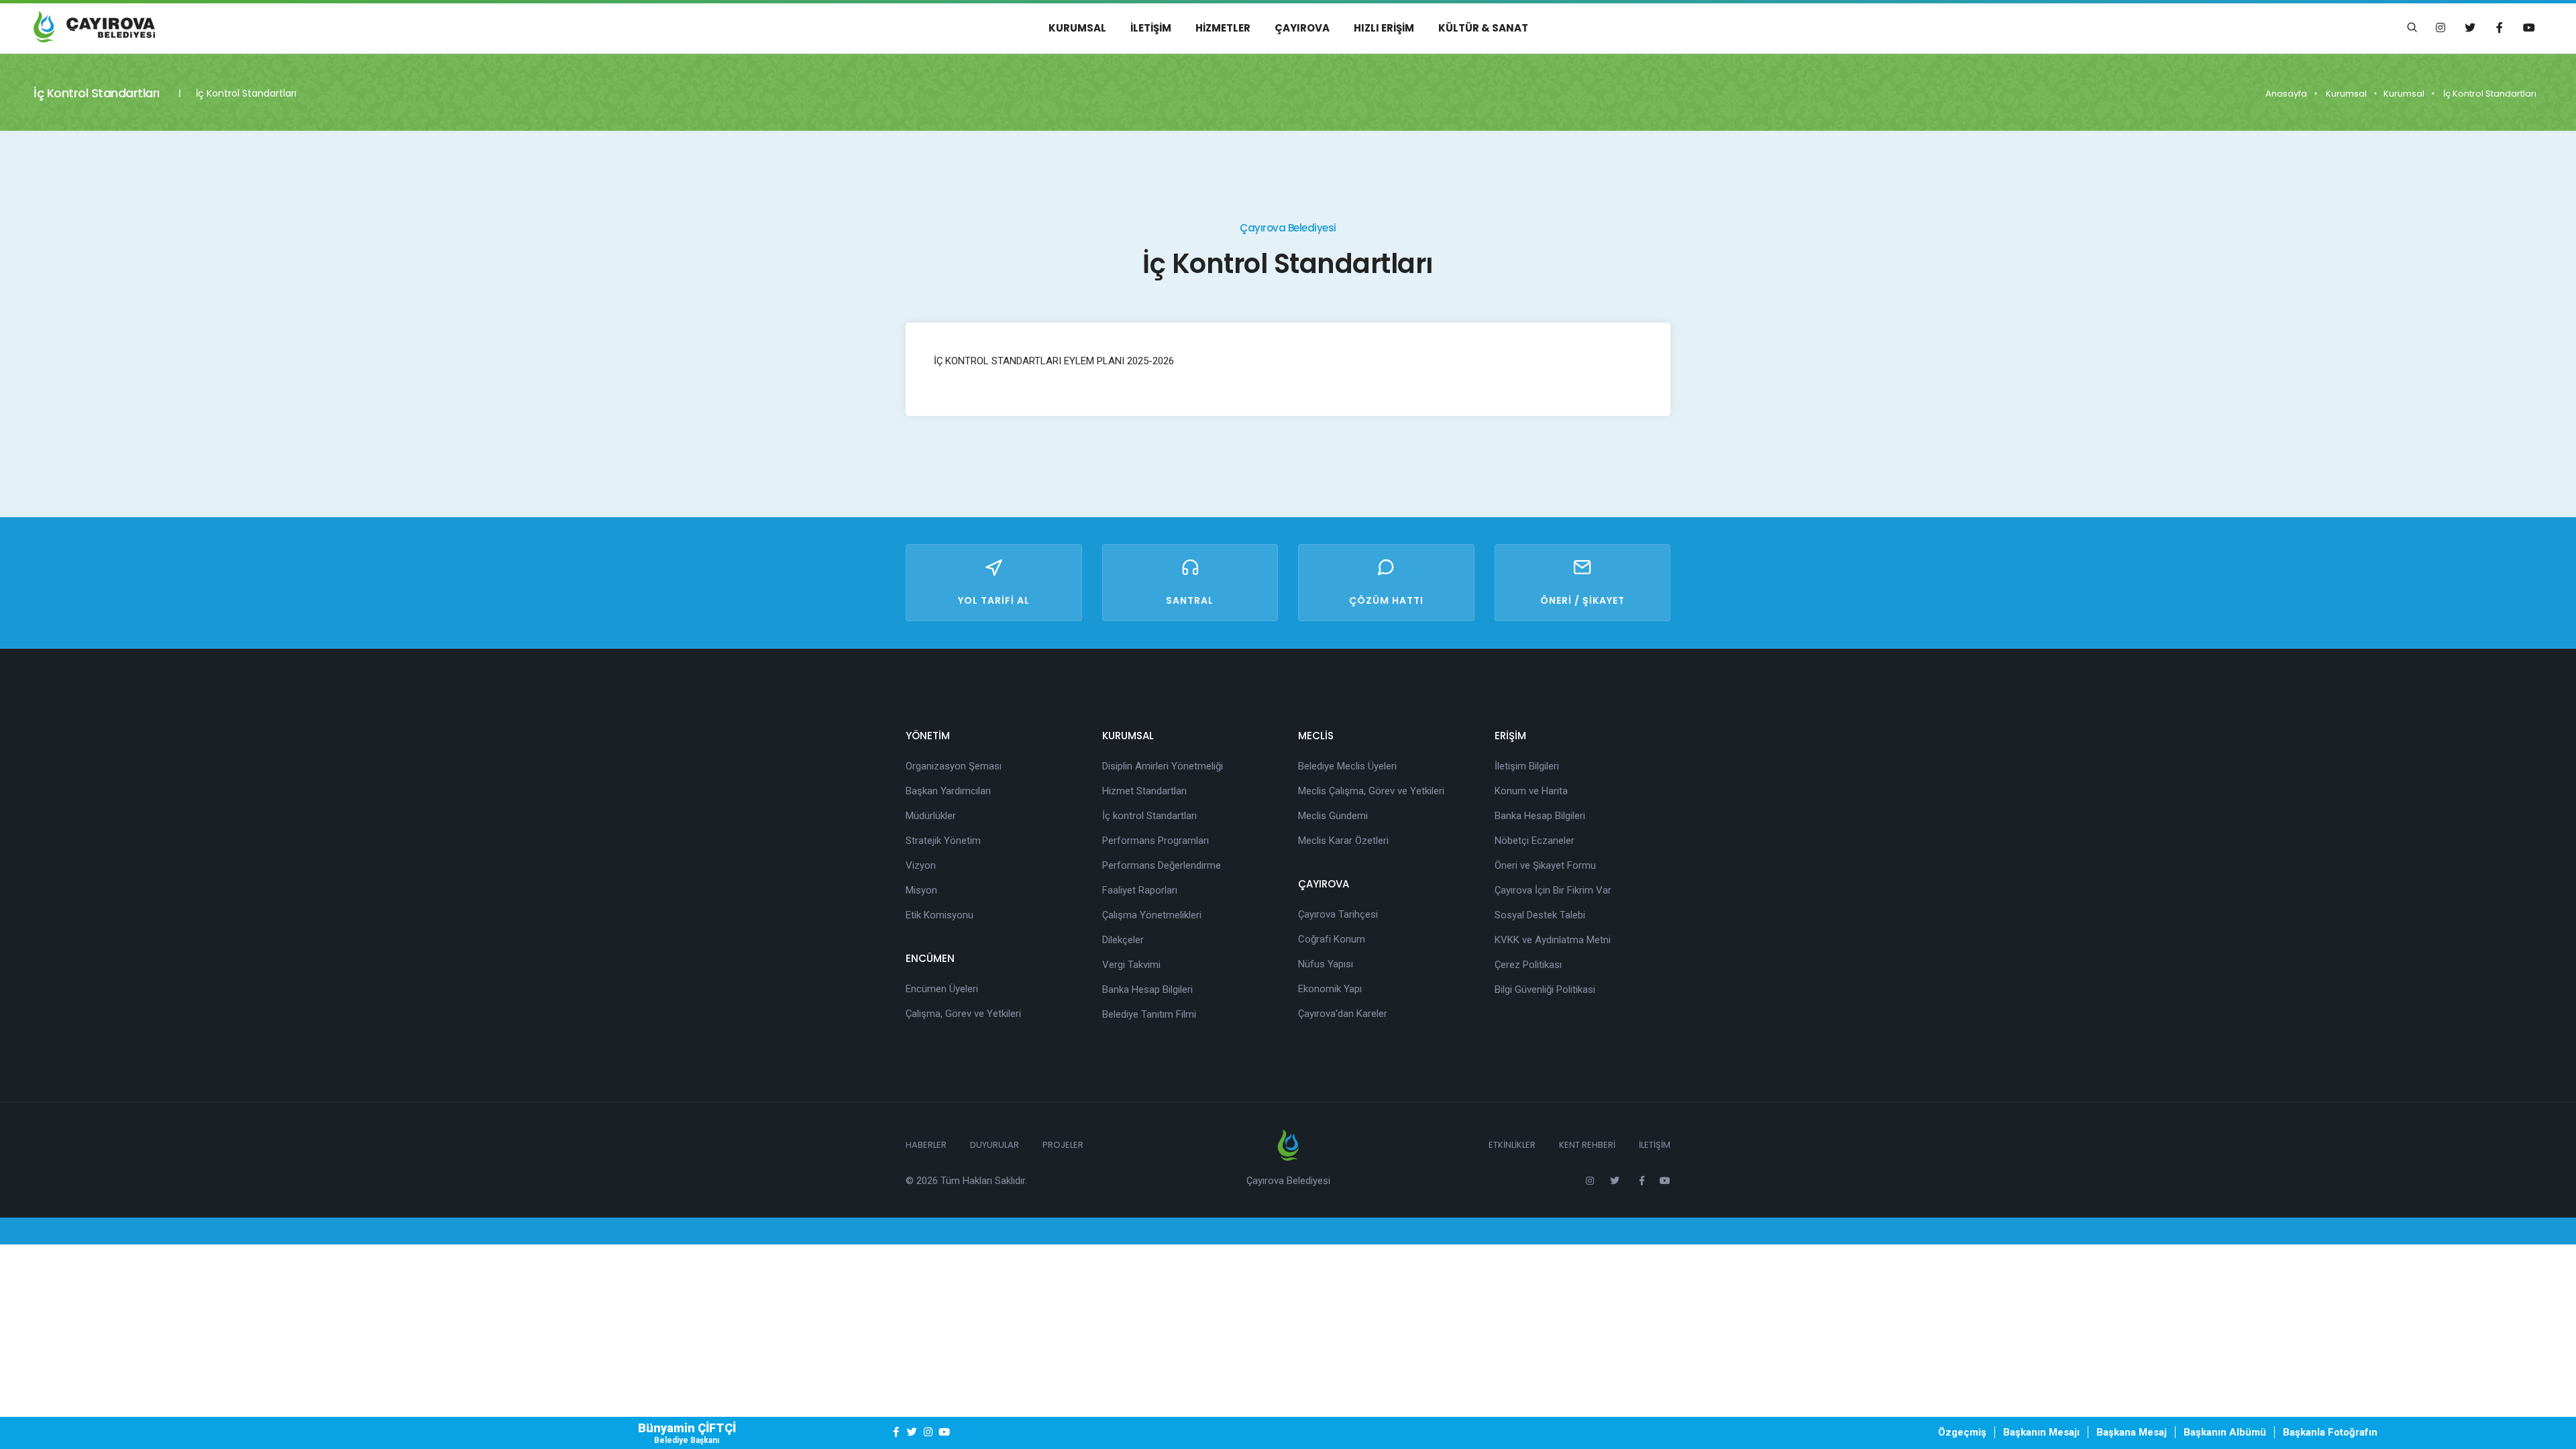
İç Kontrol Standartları (2490, 94)
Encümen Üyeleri (942, 989)
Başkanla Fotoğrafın (2330, 1432)
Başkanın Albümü (2225, 1432)
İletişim (1151, 28)
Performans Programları (1156, 841)
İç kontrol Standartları (1149, 816)
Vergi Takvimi (1131, 965)
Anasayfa (2286, 94)
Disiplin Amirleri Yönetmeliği (1163, 766)
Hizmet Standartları (1144, 791)
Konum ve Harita (1531, 791)
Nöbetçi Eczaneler (1535, 841)
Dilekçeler (1123, 940)
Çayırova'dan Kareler (1343, 1014)
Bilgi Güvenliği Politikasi (1545, 989)
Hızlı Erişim (1384, 28)
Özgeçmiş (1962, 1432)
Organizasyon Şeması (954, 766)
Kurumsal (1077, 28)
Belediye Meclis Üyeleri (1347, 766)
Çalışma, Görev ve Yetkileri (963, 1014)
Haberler (926, 1145)
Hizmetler (1223, 28)
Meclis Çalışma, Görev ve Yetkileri (1371, 791)
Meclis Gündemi (1333, 816)
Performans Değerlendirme (1162, 865)
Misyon (921, 890)
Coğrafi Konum (1332, 939)
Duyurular (995, 1145)
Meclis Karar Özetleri (1343, 841)
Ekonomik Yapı (1330, 989)
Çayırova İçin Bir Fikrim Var (1553, 890)
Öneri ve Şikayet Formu (1545, 865)
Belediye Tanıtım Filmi (1149, 1014)
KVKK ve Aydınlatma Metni (1553, 940)
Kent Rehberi (1587, 1145)
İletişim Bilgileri (1527, 766)
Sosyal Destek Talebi (1540, 915)
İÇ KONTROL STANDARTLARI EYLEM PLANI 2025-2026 (1054, 361)
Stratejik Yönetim (943, 841)
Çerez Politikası (1528, 965)
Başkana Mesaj (2132, 1432)
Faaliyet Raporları (1140, 890)
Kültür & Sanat (1483, 28)
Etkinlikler (1512, 1145)
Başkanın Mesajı (2041, 1432)
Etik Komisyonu (940, 915)
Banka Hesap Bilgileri (1147, 989)
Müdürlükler (931, 816)
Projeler (1063, 1145)
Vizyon (921, 865)
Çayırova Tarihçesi (1338, 914)
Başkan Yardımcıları (948, 791)
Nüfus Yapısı (1326, 964)
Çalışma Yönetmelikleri (1152, 915)
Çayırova (1302, 28)
